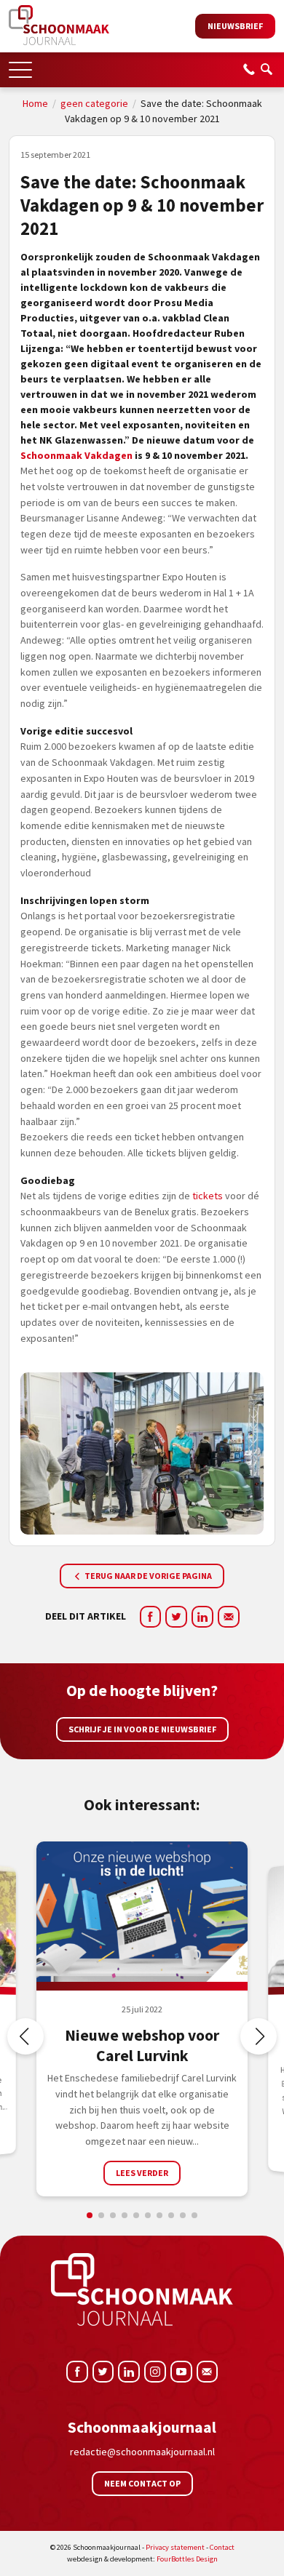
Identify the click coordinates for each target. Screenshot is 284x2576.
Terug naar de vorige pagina (147, 1576)
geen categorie (94, 103)
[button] (20, 65)
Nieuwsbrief (235, 26)
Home (35, 103)
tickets (208, 1196)
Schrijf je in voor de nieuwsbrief (142, 1729)
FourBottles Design (142, 2559)
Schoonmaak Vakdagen (76, 455)
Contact (222, 2547)
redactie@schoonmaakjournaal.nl (142, 2452)
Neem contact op (142, 2483)
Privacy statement (175, 2547)
